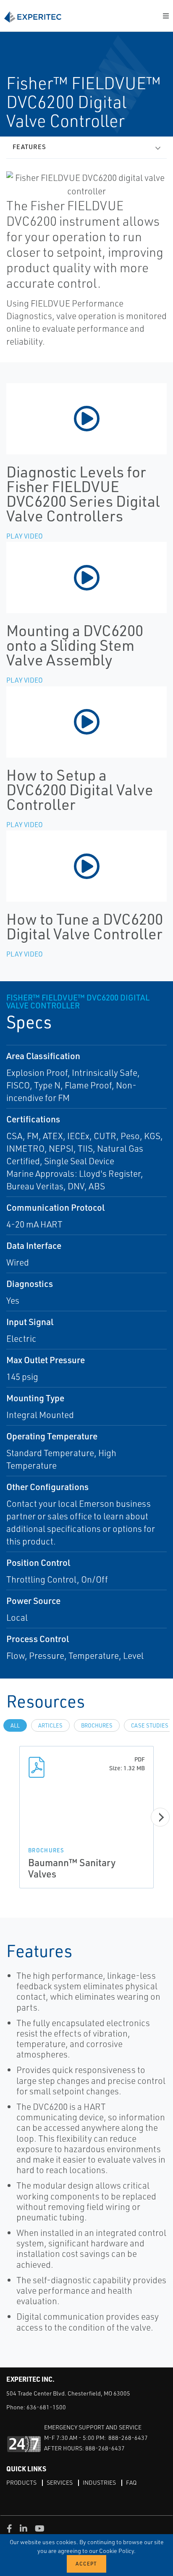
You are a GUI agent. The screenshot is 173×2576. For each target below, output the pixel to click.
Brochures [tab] (97, 1725)
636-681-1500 (46, 2407)
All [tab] (15, 1725)
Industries (99, 2482)
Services (60, 2482)
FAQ (131, 2482)
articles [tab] (50, 1725)
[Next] (160, 1817)
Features (29, 147)
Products (21, 2482)
